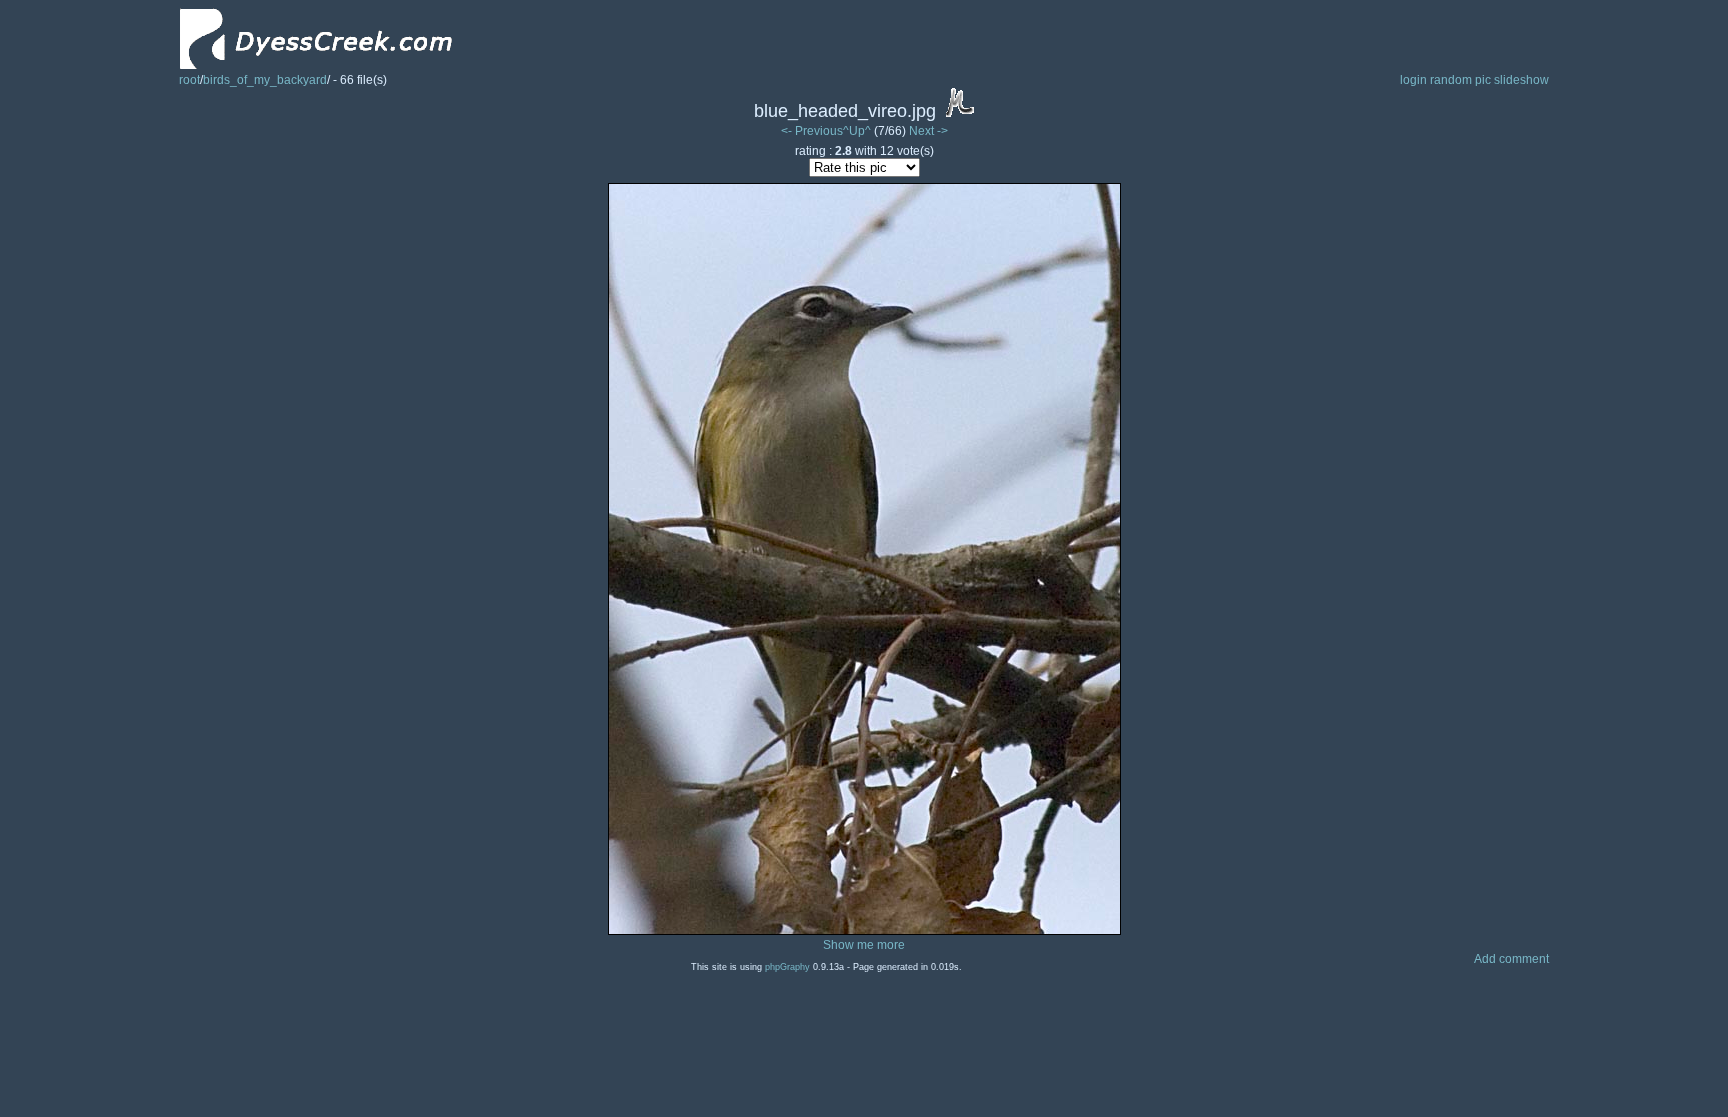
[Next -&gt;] (864, 931)
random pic (1460, 80)
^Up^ (857, 131)
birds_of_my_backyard (265, 80)
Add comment (1511, 959)
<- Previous (812, 131)
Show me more (864, 945)
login (1413, 80)
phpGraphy (787, 967)
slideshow (1521, 80)
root (189, 80)
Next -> (928, 131)
